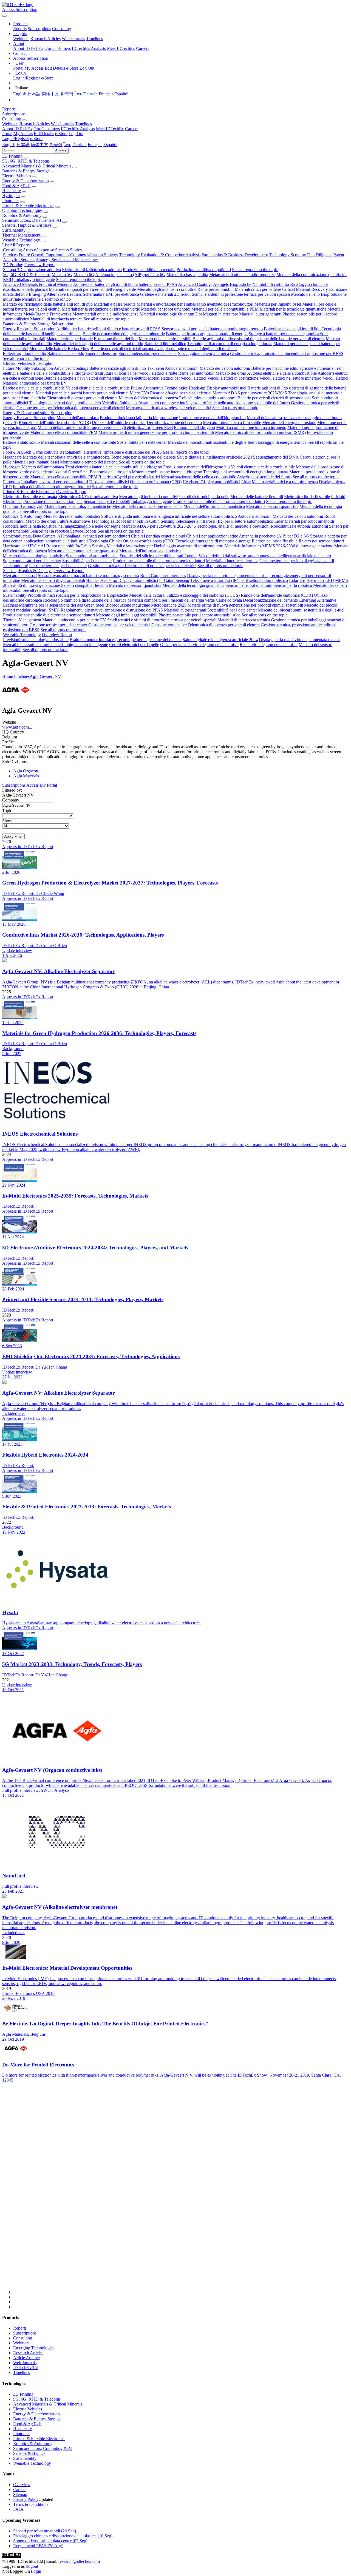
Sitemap (20, 2494)
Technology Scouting (288, 255)
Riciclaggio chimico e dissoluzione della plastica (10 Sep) (63, 2536)
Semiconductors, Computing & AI (43, 2448)
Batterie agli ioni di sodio (24, 353)
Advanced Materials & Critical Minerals (37, 166)
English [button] (9, 145)
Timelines (94, 39)
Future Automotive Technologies (159, 388)
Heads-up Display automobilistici (217, 388)
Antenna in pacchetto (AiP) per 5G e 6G (130, 275)
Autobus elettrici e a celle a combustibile (282, 373)
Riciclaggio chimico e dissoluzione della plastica (85, 600)
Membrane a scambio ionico (46, 299)
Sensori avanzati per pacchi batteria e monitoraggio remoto (212, 329)
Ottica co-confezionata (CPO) (156, 482)
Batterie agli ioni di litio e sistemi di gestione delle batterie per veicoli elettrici (259, 339)
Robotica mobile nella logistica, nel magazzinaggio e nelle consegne (62, 526)
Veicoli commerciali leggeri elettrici (116, 378)
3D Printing (12, 156)
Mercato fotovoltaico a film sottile (232, 423)
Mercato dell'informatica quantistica (214, 506)
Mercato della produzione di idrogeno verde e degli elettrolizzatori (94, 427)
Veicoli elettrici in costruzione (233, 378)
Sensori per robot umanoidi (249, 585)
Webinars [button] (10, 124)
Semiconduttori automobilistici (92, 556)
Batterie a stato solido (66, 353)
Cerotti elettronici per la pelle (204, 497)
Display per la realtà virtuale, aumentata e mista (228, 575)
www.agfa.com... (17, 727)
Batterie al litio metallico (165, 344)
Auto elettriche (33, 398)
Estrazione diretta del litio (116, 339)
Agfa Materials (26, 776)
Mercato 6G (84, 275)
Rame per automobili (216, 289)
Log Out (87, 68)
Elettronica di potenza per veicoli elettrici (82, 398)
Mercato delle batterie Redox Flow (59, 349)
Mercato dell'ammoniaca (78, 418)
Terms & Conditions (31, 2504)
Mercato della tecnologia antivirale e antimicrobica (66, 457)
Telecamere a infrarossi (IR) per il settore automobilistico (224, 521)
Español (121, 94)
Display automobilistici (109, 482)
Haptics (93, 580)
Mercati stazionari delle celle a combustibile (78, 442)
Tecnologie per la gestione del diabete (143, 457)
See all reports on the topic (255, 270)
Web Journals (73, 39)
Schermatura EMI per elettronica (111, 294)
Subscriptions (39, 29)
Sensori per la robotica (50, 531)
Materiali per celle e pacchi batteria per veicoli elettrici (82, 393)
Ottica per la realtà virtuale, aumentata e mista (199, 645)
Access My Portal (42, 785)
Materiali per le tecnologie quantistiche (293, 309)
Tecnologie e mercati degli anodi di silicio (201, 349)
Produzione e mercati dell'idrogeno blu (212, 418)
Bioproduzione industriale (128, 605)
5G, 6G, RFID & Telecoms (26, 161)
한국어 (67, 94)
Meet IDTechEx (121, 48)
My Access (34, 68)
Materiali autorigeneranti (260, 314)
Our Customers (58, 48)
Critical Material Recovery (305, 289)
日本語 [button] (23, 145)
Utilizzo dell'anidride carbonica (119, 423)
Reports (20, 29)
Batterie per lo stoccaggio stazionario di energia (207, 334)
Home (8, 676)
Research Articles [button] (35, 124)
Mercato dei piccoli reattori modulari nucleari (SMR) (260, 432)
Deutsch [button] (80, 145)
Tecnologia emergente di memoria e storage (213, 541)
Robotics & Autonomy (22, 215)
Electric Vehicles (17, 176)
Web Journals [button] (62, 124)
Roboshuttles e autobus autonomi (208, 398)
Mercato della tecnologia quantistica (34, 556)
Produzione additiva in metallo (149, 270)
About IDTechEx (28, 48)
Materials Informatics (243, 546)
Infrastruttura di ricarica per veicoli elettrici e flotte (134, 373)
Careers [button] (132, 129)
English (20, 94)
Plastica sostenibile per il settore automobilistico (199, 615)
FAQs (18, 2509)
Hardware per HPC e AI (24, 546)
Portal (18, 68)
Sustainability (14, 230)
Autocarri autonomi (182, 368)
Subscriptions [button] (14, 114)
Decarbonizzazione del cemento (174, 423)
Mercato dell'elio (305, 294)
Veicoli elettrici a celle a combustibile (98, 388)
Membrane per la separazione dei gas (51, 605)
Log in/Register (27, 78)
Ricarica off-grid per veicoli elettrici (181, 393)
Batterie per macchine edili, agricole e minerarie (124, 334)
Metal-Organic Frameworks (47, 314)
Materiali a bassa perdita (187, 275)
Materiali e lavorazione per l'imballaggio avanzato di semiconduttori (195, 304)
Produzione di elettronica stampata (53, 501)
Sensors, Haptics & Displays (27, 225)
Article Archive (26, 2358)
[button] (21, 24)
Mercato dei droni (231, 373)
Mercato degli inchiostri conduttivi (167, 289)
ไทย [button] (67, 145)
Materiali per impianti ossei (278, 304)
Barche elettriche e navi (64, 378)
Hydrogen (11, 196)
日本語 (34, 94)
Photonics (11, 201)
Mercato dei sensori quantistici (272, 506)
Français (106, 94)
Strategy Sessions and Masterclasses (67, 260)
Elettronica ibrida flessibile (307, 497)
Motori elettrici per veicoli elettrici (177, 378)
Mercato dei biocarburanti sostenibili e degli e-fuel (211, 442)
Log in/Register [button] (16, 139)
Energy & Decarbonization (26, 181)
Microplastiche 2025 (169, 605)
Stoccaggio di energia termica (203, 353)
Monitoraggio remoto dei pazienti (89, 462)
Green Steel (163, 427)
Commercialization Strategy (94, 255)
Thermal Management (21, 235)
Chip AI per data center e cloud (158, 536)
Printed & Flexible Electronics (28, 205)
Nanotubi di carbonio (271, 284)
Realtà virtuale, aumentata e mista (269, 645)
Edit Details (55, 68)
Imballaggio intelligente (35, 279)
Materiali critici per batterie (258, 289)
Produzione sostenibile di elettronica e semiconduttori (219, 501)
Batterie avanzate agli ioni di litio (292, 329)
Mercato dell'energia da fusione (289, 423)
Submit (61, 151)
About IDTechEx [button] (17, 129)
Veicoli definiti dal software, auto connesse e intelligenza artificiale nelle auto (168, 403)
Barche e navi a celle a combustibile (34, 388)
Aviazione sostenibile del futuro (263, 403)
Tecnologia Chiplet (105, 541)
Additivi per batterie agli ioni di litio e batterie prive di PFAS (125, 284)
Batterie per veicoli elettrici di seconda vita (127, 349)
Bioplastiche (240, 284)
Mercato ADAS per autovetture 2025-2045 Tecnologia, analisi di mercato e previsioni (196, 526)
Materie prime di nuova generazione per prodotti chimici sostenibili (156, 432)
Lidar (246, 482)
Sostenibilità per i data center (142, 442)
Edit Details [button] (44, 134)
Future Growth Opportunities (44, 255)
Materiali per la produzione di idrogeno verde (101, 309)
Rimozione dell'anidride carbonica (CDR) (55, 423)
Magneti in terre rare (220, 314)
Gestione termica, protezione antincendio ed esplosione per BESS (287, 353)
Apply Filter (13, 836)
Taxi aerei (155, 368)
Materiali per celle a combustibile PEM (225, 309)
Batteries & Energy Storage (26, 171)
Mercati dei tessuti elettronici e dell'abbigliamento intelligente (56, 645)
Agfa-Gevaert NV (45, 676)
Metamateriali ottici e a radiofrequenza (242, 275)
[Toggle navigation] (4, 16)
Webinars (21, 39)
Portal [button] (7, 134)
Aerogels (221, 284)
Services (10, 255)
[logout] (33, 2566)
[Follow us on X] (181, 2193)
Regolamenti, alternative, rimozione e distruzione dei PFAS (111, 452)
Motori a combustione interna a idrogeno (251, 427)
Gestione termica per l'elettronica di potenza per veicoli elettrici (71, 408)
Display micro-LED (317, 580)
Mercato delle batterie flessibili (165, 339)
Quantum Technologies (22, 210)
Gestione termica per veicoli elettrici (119, 625)
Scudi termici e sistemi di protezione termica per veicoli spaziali (235, 294)
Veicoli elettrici (335, 378)
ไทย (78, 94)
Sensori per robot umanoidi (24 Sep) (45, 2531)
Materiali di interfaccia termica (56, 319)
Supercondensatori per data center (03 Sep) (50, 2541)
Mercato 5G (62, 275)
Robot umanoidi (129, 521)
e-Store (72, 68)
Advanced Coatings (195, 284)
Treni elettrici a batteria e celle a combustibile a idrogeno (114, 467)
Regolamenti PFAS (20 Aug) (38, 2546)
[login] (37, 2571)
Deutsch (90, 94)
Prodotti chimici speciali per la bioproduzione (139, 418)
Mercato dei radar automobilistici (72, 516)
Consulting (62, 29)
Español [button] (110, 145)
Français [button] (95, 145)
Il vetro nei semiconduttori (321, 541)
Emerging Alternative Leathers (55, 294)
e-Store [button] (61, 134)
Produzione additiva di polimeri (204, 270)
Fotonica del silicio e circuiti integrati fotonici (52, 487)
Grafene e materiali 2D (160, 294)
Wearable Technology (21, 240)
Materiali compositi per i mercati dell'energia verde (92, 289)
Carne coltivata (45, 452)
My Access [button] (23, 134)
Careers (143, 48)
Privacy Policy (26, 2499)
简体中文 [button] (39, 145)
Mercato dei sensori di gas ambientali (53, 580)
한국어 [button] (56, 145)
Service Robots (83, 531)
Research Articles (46, 39)
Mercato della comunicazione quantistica (312, 275)
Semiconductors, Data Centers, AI (32, 220)
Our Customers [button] (47, 129)
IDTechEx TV (26, 2368)
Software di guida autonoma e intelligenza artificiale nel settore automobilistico (169, 516)
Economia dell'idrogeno (194, 427)
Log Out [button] (76, 134)
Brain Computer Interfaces (163, 575)
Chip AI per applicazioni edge (212, 536)
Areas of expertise (38, 250)
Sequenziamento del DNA (276, 457)
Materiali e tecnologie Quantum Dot (171, 314)
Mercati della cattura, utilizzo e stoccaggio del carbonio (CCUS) (184, 595)
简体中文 (50, 94)
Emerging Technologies (34, 2348)
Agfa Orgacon (26, 771)
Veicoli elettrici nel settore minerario (290, 378)
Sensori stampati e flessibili (107, 501)
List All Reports (16, 245)
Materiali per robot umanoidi (166, 309)
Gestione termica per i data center (58, 566)
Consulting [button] (12, 119)
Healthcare (12, 191)
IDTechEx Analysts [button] (78, 129)
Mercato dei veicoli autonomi (225, 368)
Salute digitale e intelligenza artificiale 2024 (214, 457)
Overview (22, 2485)
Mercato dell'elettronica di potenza (148, 398)
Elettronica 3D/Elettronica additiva (92, 270)
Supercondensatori (101, 353)
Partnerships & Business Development (235, 255)
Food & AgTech (16, 186)
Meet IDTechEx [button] (110, 129)
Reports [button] (9, 109)
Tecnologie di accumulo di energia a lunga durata (230, 344)
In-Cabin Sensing (159, 521)
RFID (8, 279)
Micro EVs (139, 393)
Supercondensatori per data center (148, 353)
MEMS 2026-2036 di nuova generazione (298, 546)
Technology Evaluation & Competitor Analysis (160, 255)
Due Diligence (320, 255)
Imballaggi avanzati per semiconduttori (55, 482)
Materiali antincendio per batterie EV (35, 383)
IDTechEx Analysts (89, 48)
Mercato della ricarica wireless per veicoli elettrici (169, 408)
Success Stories (68, 250)
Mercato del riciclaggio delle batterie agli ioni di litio (48, 304)
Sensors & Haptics (29, 2453)
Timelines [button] (83, 124)
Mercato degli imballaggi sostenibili (127, 615)
